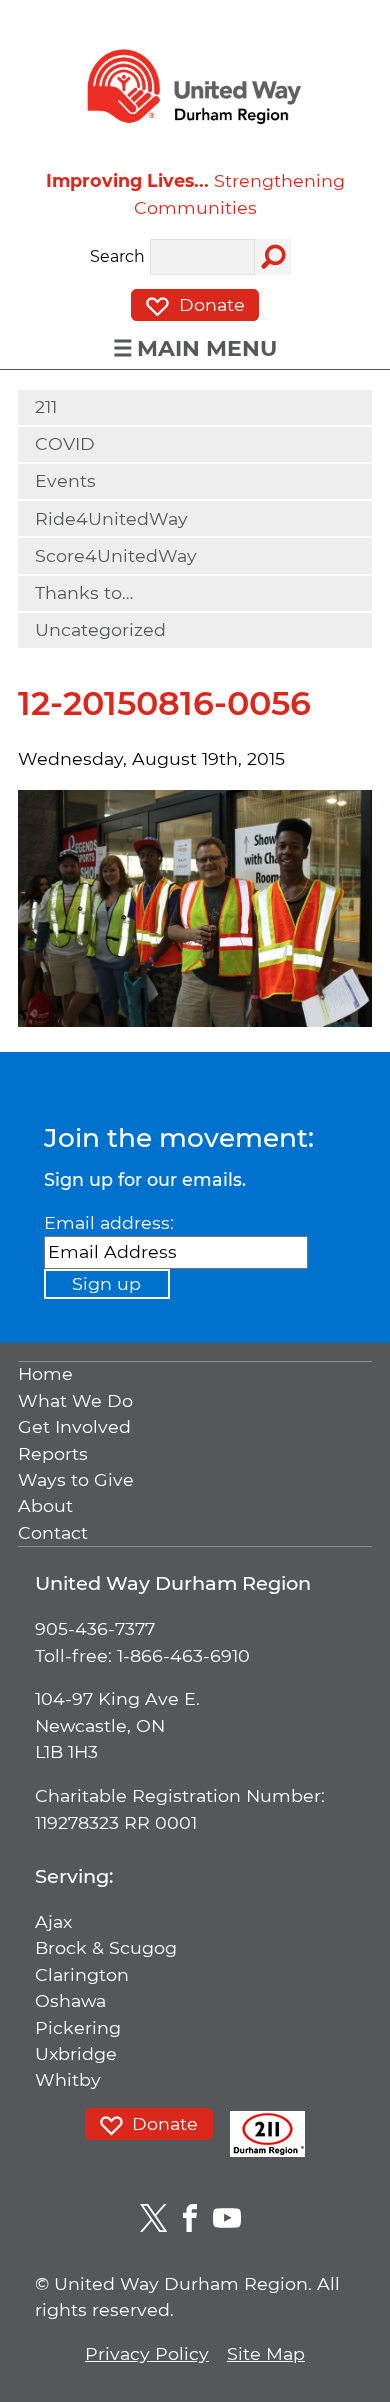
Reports (53, 1453)
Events (65, 480)
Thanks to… (84, 592)
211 (46, 406)
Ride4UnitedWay (111, 518)
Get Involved (74, 1427)
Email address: (109, 1222)
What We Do (75, 1400)
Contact (53, 1532)
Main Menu (207, 348)
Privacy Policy (147, 2353)
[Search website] (273, 257)
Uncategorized (100, 629)
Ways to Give (76, 1479)
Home (45, 1374)
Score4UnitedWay (116, 555)
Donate (209, 304)
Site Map (266, 2353)
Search (117, 257)
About (45, 1506)
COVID (65, 443)
